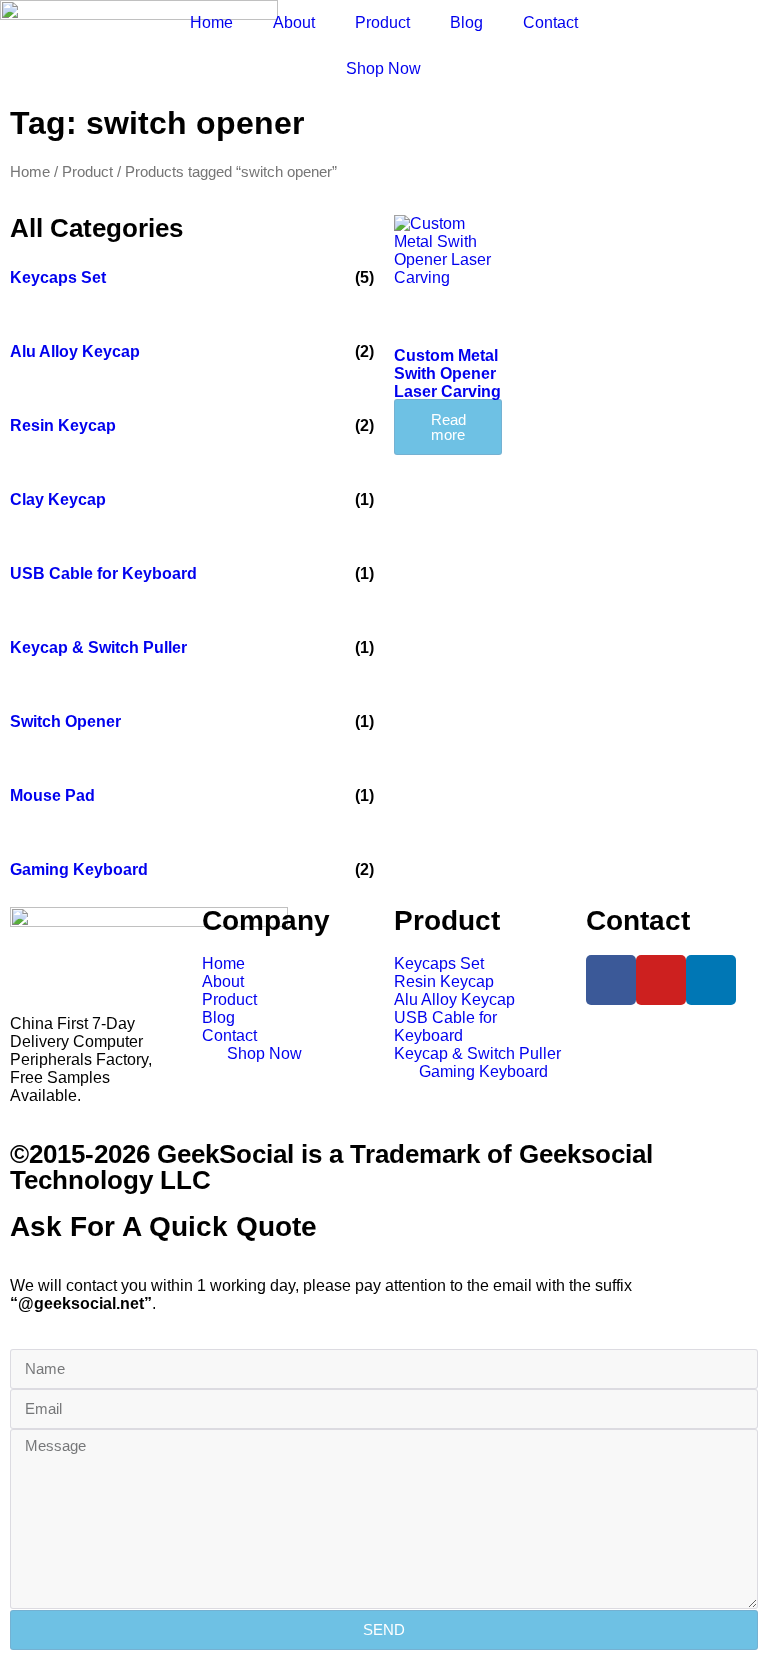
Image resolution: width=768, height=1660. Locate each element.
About (294, 22)
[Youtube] (661, 980)
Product (382, 22)
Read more (448, 427)
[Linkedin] (711, 980)
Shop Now (383, 68)
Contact (550, 22)
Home (211, 22)
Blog (466, 22)
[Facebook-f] (611, 980)
